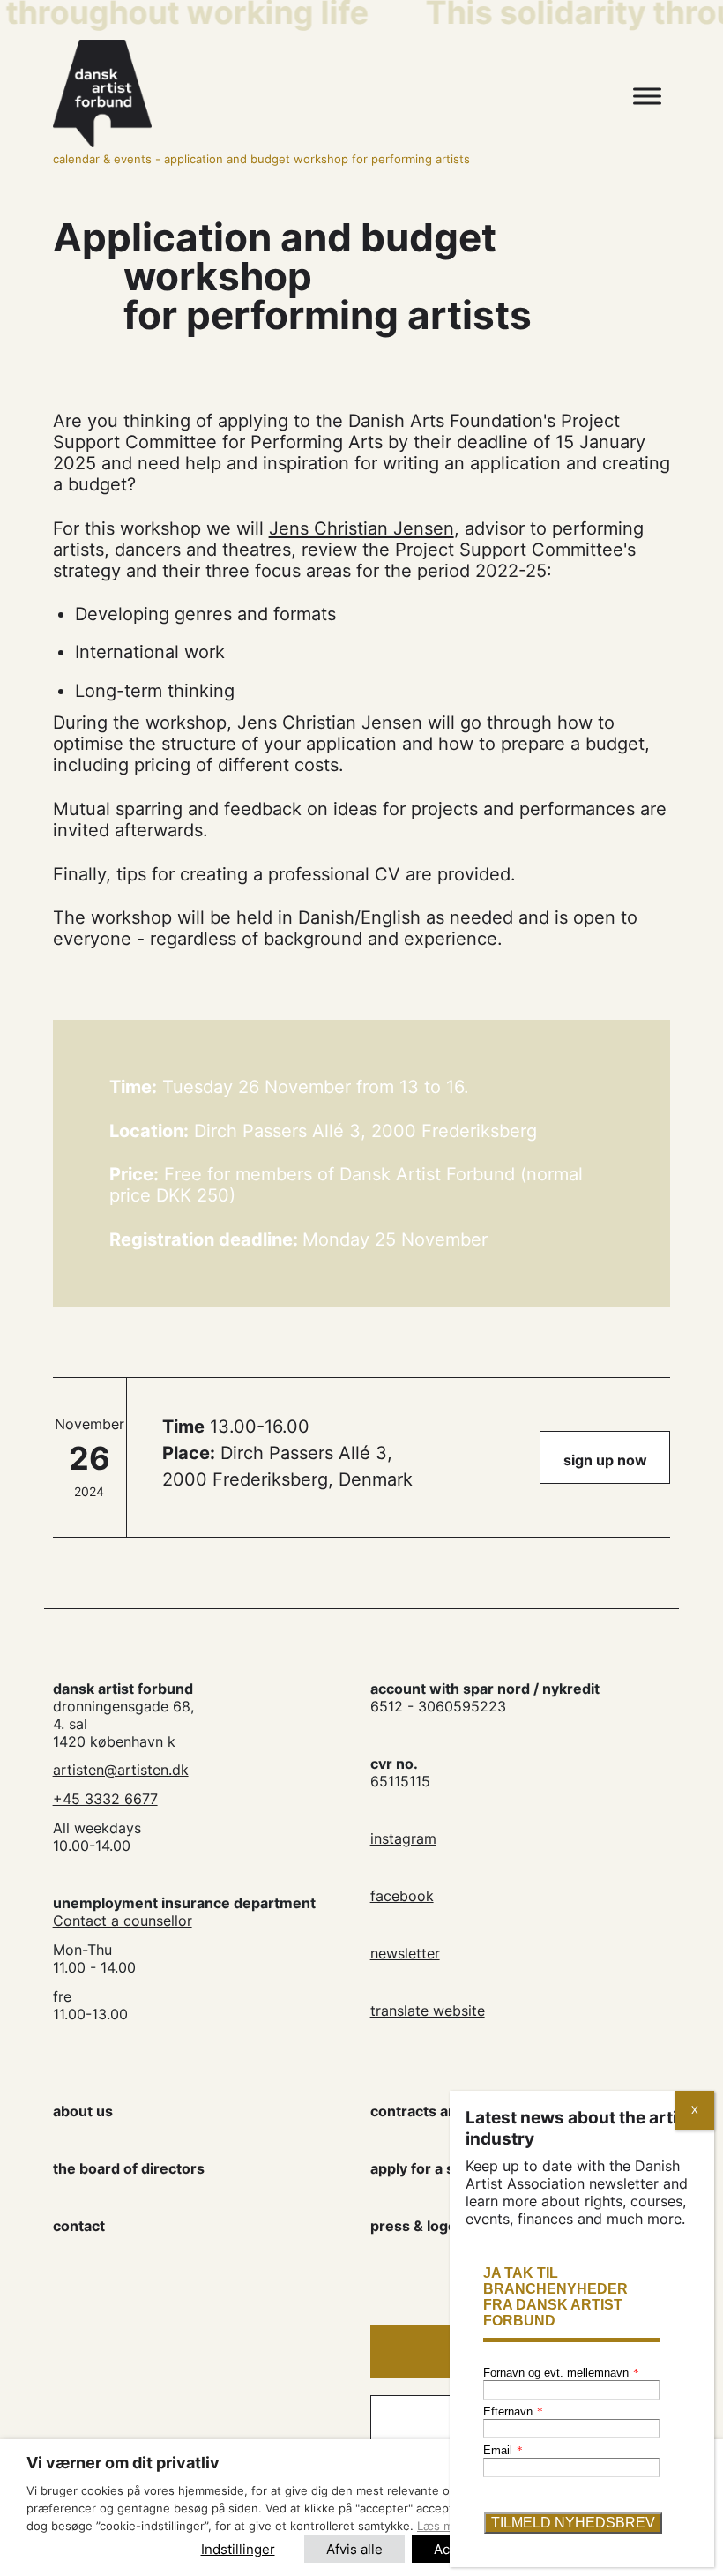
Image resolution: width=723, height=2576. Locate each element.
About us (83, 2111)
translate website (428, 2011)
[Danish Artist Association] (277, 94)
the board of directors (129, 2168)
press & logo (414, 2226)
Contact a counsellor (123, 1921)
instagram (403, 1838)
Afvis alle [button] (354, 2549)
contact (79, 2226)
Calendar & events (102, 159)
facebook (402, 1896)
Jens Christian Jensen (361, 528)
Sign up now (605, 1460)
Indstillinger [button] (238, 2549)
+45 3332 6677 (105, 1799)
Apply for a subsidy (435, 2168)
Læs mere (444, 2526)
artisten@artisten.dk (121, 1770)
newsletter (405, 1953)
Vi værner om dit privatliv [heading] (123, 2463)
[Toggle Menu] (647, 97)
